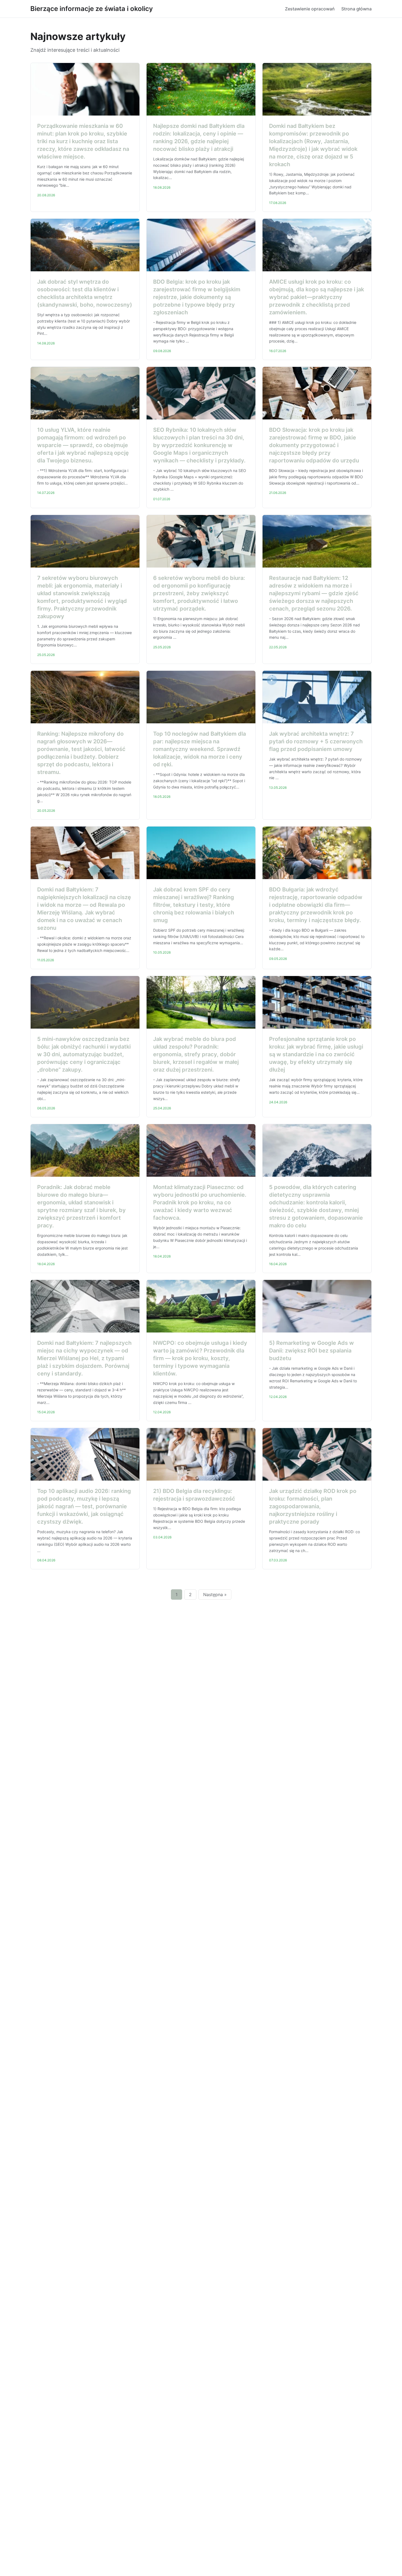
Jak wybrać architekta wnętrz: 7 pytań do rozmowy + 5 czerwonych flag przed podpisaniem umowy (316, 741)
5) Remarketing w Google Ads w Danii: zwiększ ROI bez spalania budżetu (311, 1351)
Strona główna (356, 9)
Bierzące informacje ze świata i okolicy (92, 9)
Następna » (215, 1594)
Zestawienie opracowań (310, 9)
